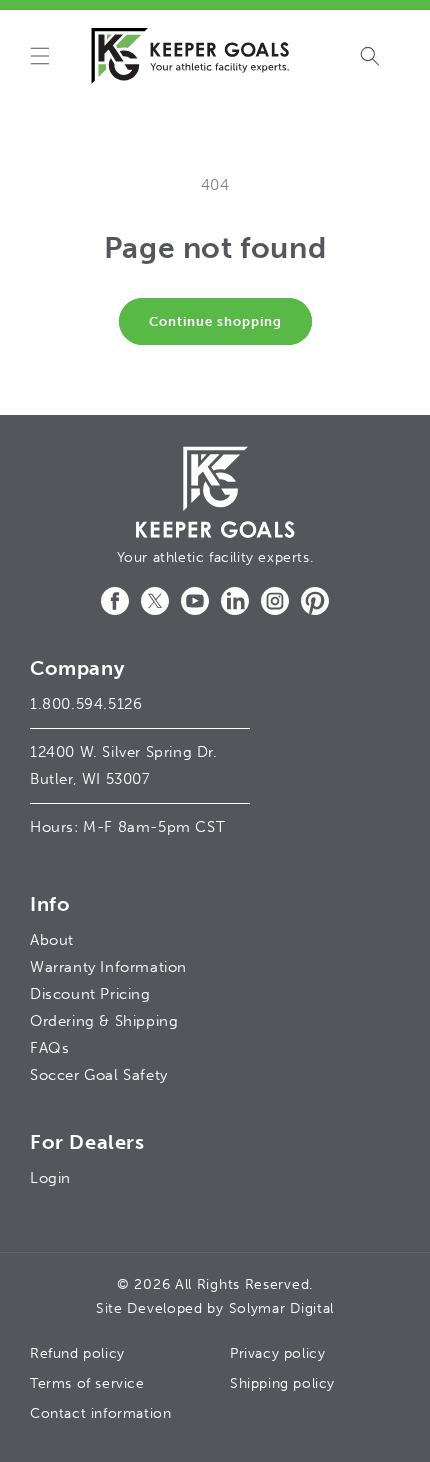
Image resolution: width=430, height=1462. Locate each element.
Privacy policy (277, 1353)
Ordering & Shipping (104, 1021)
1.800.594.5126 (86, 704)
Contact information (100, 1413)
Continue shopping (215, 321)
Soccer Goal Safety (99, 1075)
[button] (40, 56)
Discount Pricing (90, 994)
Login (50, 1178)
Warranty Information (108, 967)
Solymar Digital (282, 1308)
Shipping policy (282, 1383)
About (52, 940)
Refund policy (77, 1353)
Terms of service (87, 1383)
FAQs (49, 1048)
